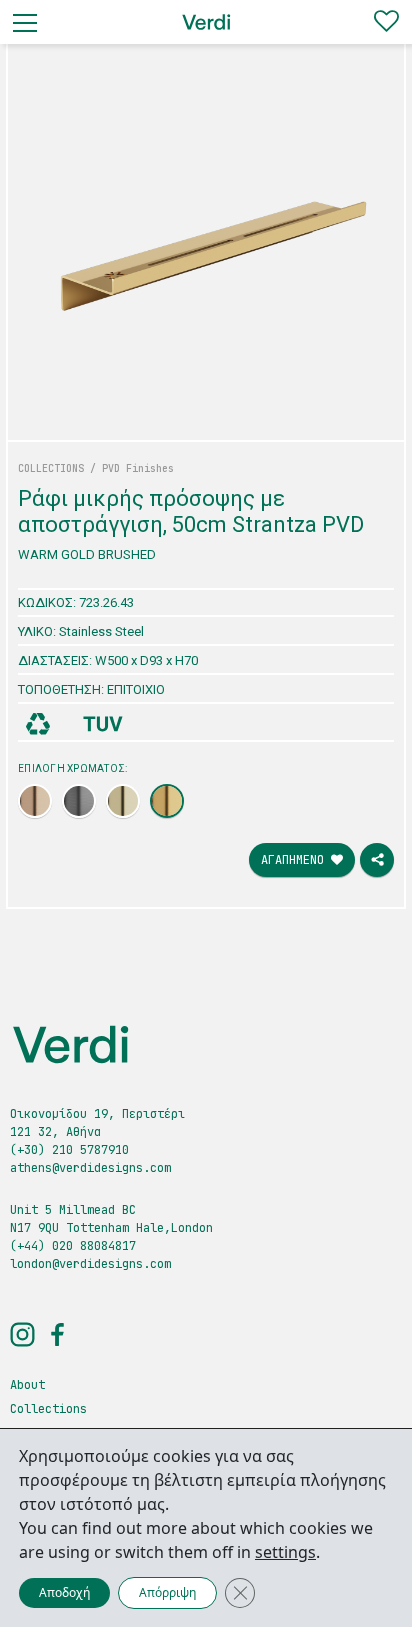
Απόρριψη (167, 1592)
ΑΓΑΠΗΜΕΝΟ (296, 860)
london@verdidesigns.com (90, 1264)
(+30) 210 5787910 (69, 1150)
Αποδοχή (64, 1592)
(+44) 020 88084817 (73, 1246)
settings (285, 1552)
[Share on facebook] (377, 860)
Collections (48, 1409)
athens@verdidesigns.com (90, 1168)
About (27, 1385)
